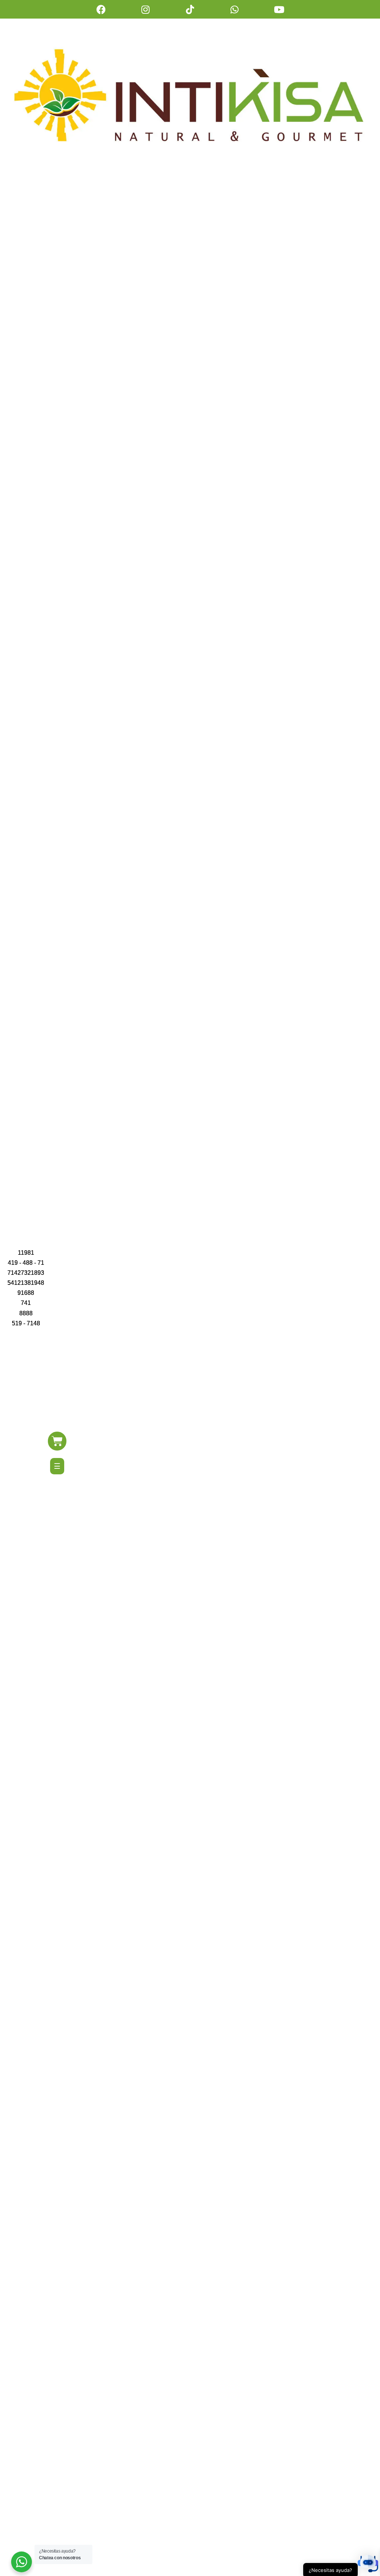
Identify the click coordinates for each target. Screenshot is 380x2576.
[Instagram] (145, 9)
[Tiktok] (190, 9)
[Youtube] (279, 9)
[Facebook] (101, 9)
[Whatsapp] (235, 9)
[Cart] (57, 1441)
